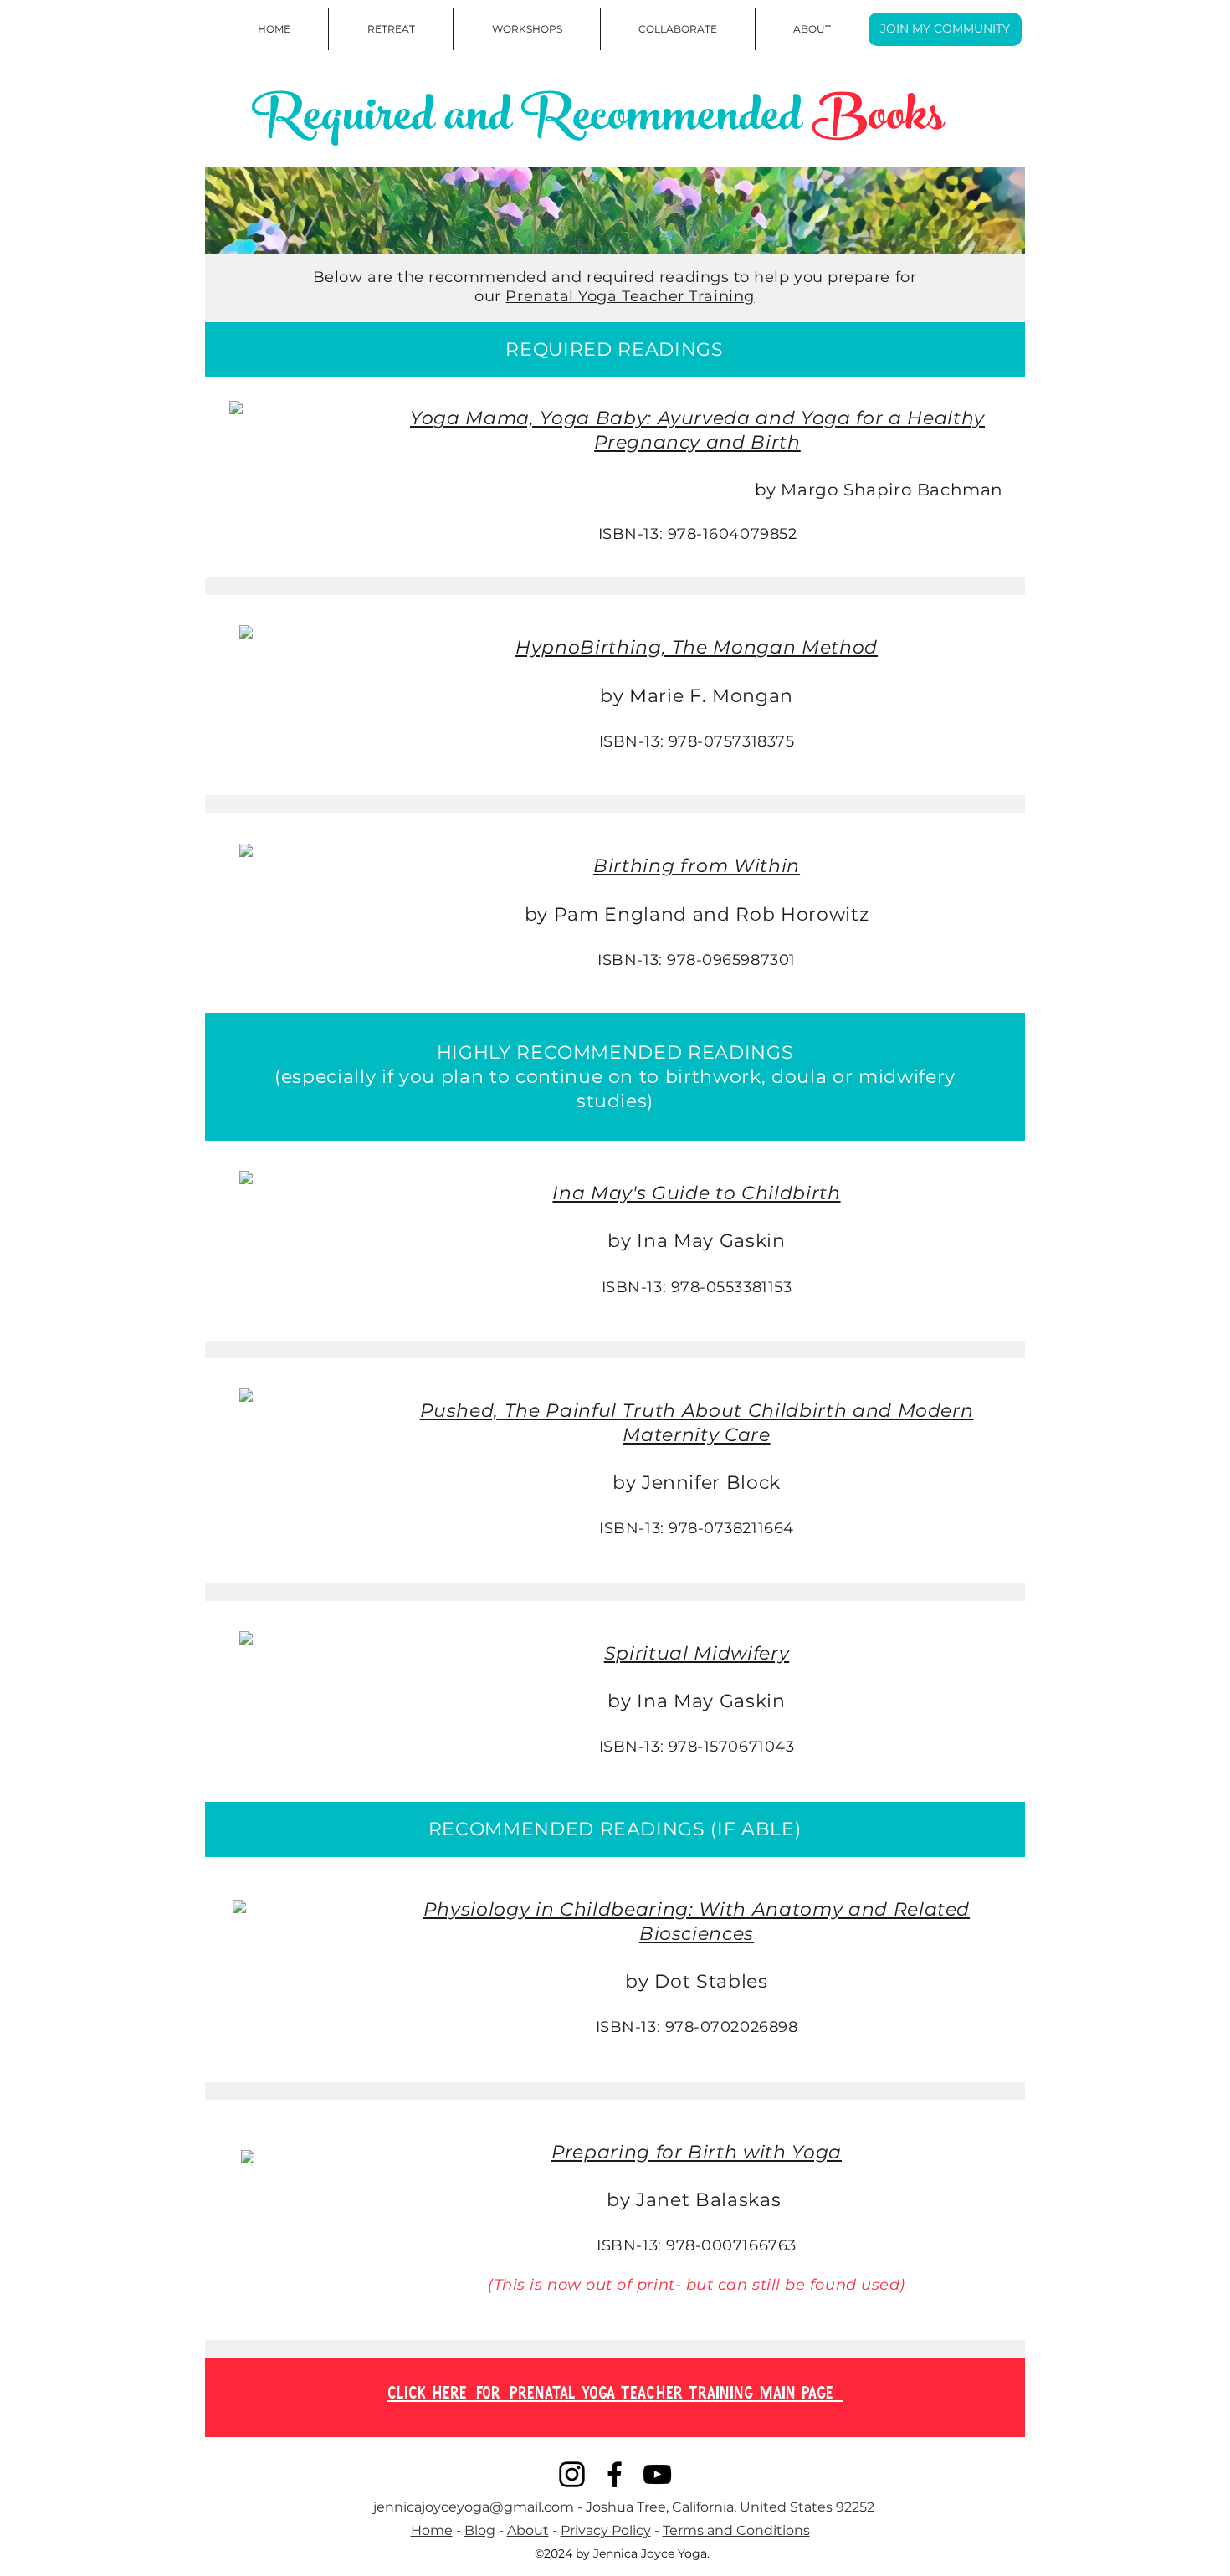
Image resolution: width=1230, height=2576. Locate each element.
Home (432, 2530)
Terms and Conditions (736, 2530)
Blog (480, 2530)
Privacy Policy (606, 2530)
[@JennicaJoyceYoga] (572, 2474)
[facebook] (615, 2474)
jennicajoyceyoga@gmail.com (474, 2507)
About (528, 2530)
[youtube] (657, 2474)
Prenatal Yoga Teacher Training (630, 296)
